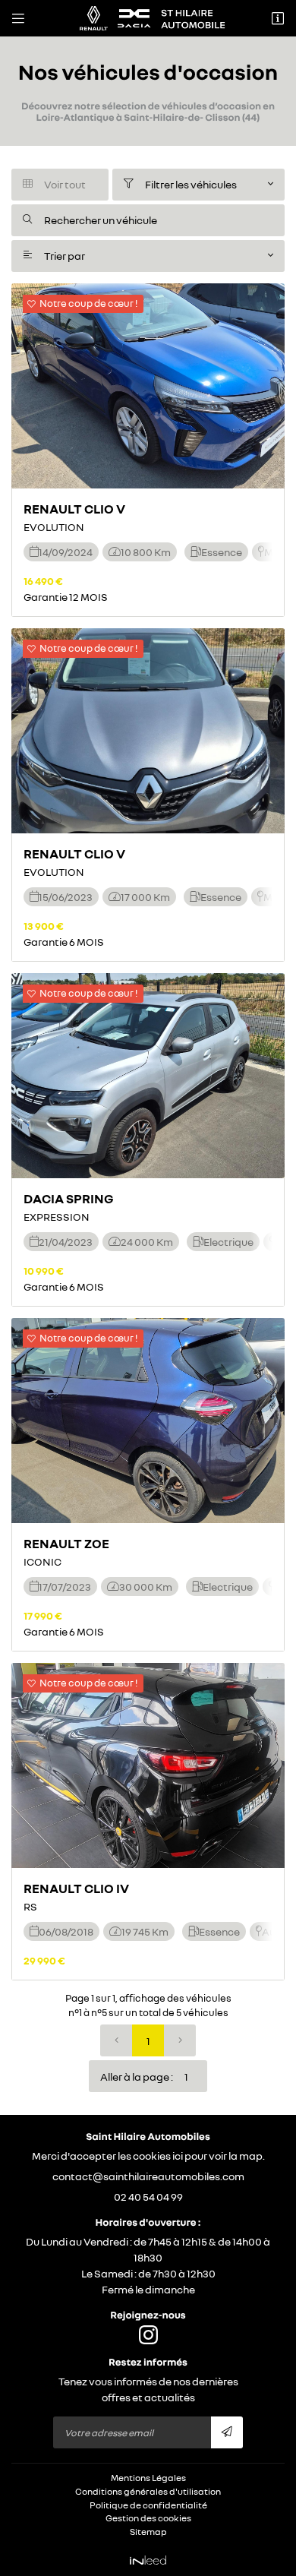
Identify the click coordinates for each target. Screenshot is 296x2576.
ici (178, 2156)
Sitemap (148, 2532)
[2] (180, 2040)
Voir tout (54, 184)
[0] (116, 2040)
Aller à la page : (137, 2077)
